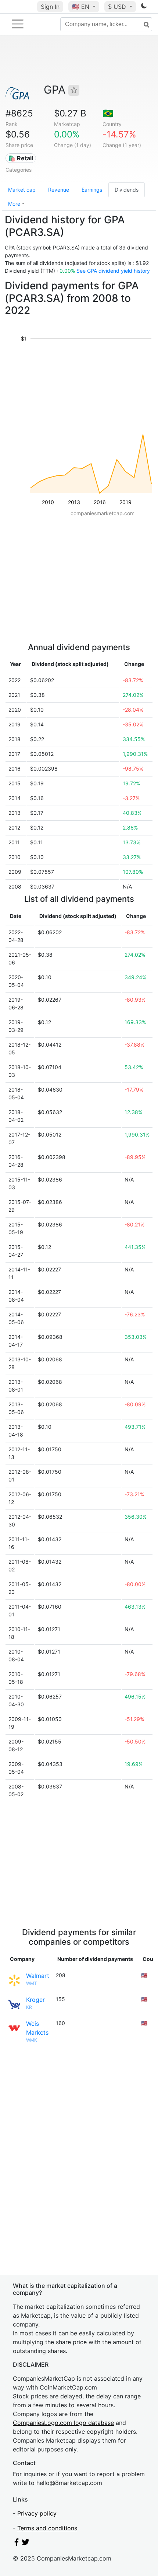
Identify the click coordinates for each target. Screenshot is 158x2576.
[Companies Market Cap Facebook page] (17, 2544)
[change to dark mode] (144, 7)
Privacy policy (37, 2513)
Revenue (59, 190)
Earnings (92, 190)
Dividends (127, 190)
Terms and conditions (47, 2528)
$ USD (118, 7)
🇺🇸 (81, 7)
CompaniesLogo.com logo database (63, 2423)
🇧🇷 (108, 113)
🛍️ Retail (21, 158)
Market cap (22, 190)
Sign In (50, 7)
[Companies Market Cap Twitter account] (26, 2544)
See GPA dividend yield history (113, 271)
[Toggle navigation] (18, 24)
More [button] (14, 204)
